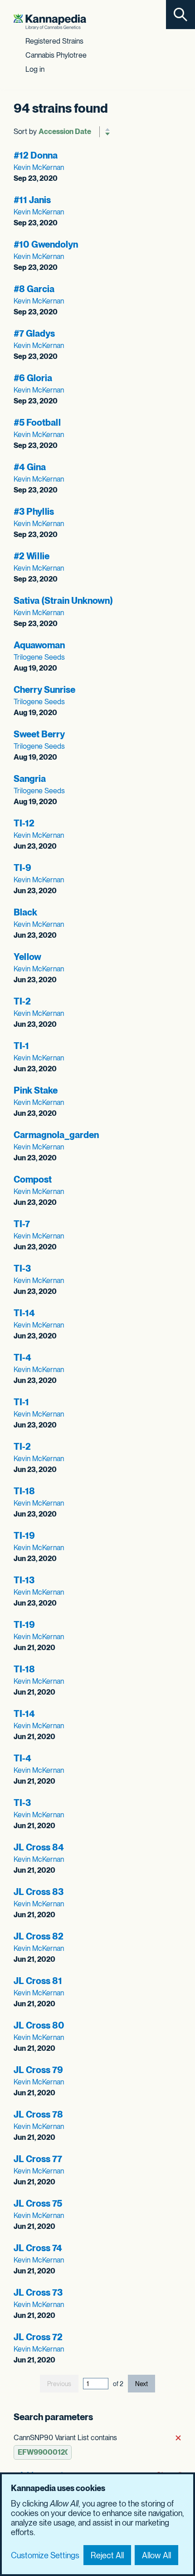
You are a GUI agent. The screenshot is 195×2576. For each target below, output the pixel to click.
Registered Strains (54, 41)
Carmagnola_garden (56, 1135)
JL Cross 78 (38, 2114)
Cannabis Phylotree (56, 55)
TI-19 (24, 1536)
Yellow (27, 957)
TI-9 (22, 868)
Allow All (156, 2555)
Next (141, 2384)
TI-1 (21, 1046)
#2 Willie (32, 556)
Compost (33, 1179)
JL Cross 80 (39, 2025)
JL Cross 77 (38, 2159)
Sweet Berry (39, 734)
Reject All (107, 2555)
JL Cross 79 (38, 2070)
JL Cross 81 (38, 1981)
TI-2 (22, 1001)
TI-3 (22, 1268)
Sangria (30, 779)
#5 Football (37, 423)
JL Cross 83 (39, 1892)
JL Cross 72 (38, 2337)
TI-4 (22, 1358)
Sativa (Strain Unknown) (63, 601)
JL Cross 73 (38, 2293)
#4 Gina (30, 467)
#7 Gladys (34, 333)
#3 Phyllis (34, 512)
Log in (35, 69)
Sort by (25, 132)
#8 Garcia (34, 289)
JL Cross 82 (39, 1936)
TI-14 (24, 1313)
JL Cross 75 (38, 2203)
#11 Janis (32, 200)
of (118, 2384)
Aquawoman (39, 645)
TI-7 (22, 1224)
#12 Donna (36, 155)
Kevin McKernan (39, 167)
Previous (59, 2384)
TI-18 (24, 1491)
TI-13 (24, 1580)
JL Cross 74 (38, 2248)
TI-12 (24, 823)
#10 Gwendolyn (46, 244)
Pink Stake (36, 1090)
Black (25, 912)
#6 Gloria (33, 378)
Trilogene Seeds (39, 657)
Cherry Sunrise (44, 690)
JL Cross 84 (39, 1847)
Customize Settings (45, 2555)
